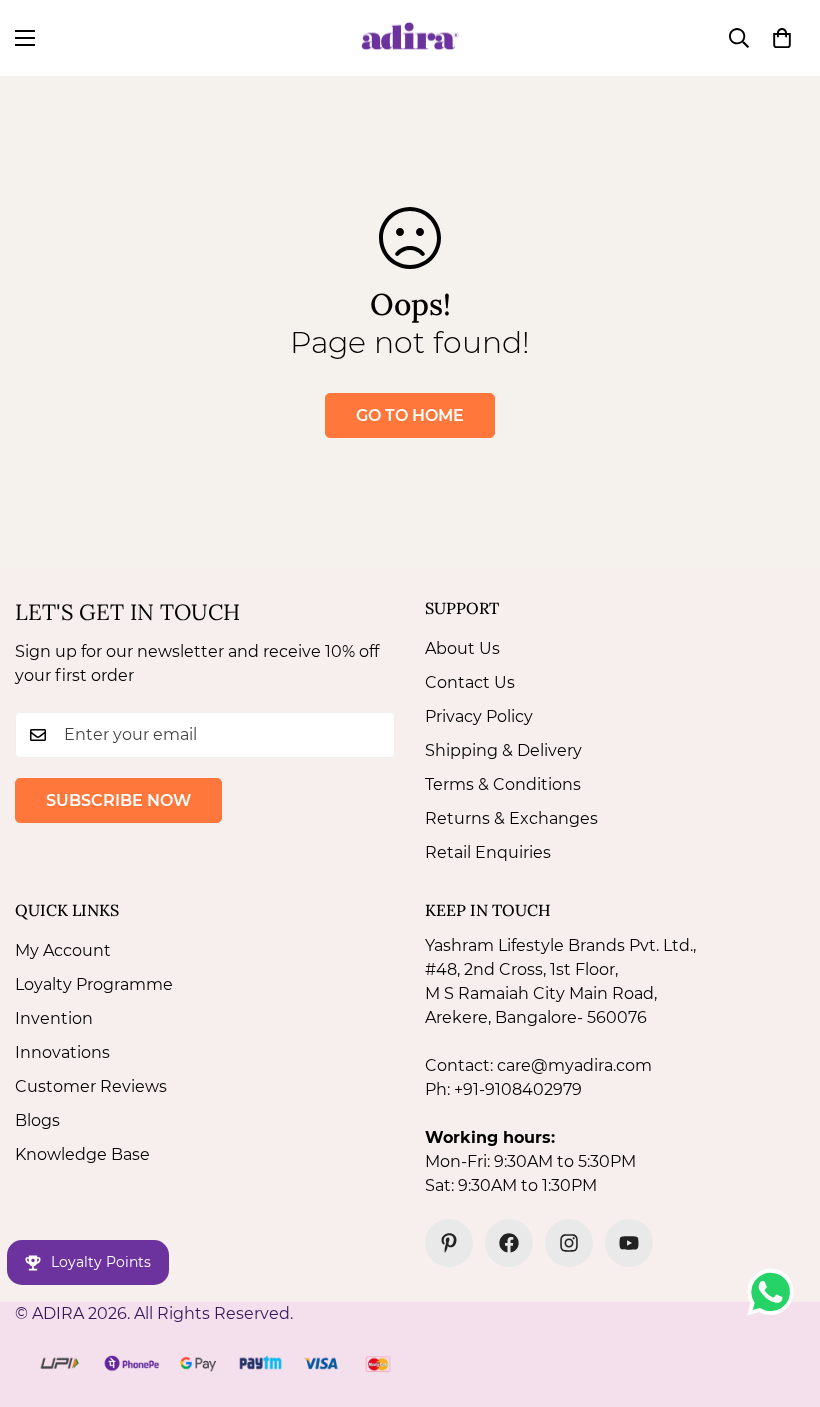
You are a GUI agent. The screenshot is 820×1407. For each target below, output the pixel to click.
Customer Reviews (91, 1086)
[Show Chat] (775, 1292)
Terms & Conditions (503, 784)
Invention (54, 1018)
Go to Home (410, 415)
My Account (63, 950)
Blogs (37, 1120)
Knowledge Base (82, 1154)
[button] (782, 38)
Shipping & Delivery (503, 750)
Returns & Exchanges (511, 818)
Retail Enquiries (488, 852)
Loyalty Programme (94, 984)
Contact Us (470, 682)
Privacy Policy (479, 716)
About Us (462, 648)
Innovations (62, 1052)
